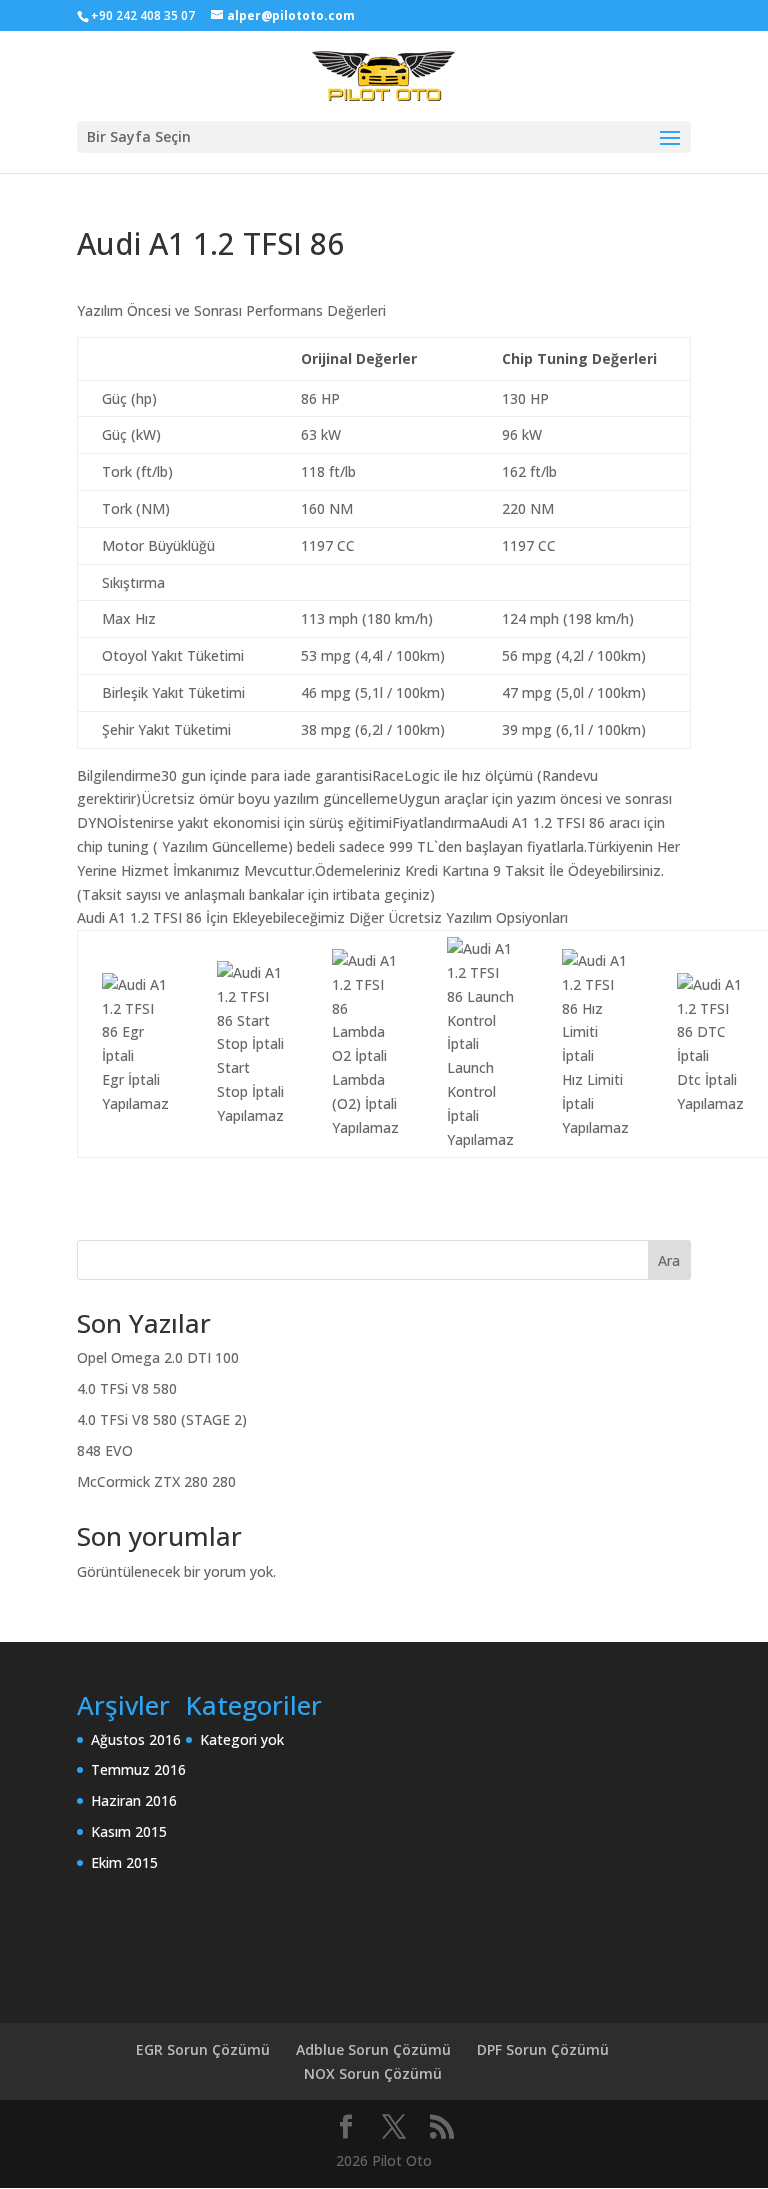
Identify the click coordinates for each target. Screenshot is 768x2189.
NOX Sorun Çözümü (373, 2073)
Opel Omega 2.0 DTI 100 (158, 1357)
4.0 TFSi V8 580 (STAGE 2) (162, 1419)
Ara (669, 1260)
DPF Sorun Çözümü (543, 2049)
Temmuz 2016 (138, 1769)
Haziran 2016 (134, 1800)
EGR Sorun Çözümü (203, 2049)
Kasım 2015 (129, 1831)
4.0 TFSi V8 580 (127, 1388)
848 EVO (105, 1450)
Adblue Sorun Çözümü (373, 2049)
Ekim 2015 (124, 1862)
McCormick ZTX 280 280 (156, 1481)
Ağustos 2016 (136, 1739)
